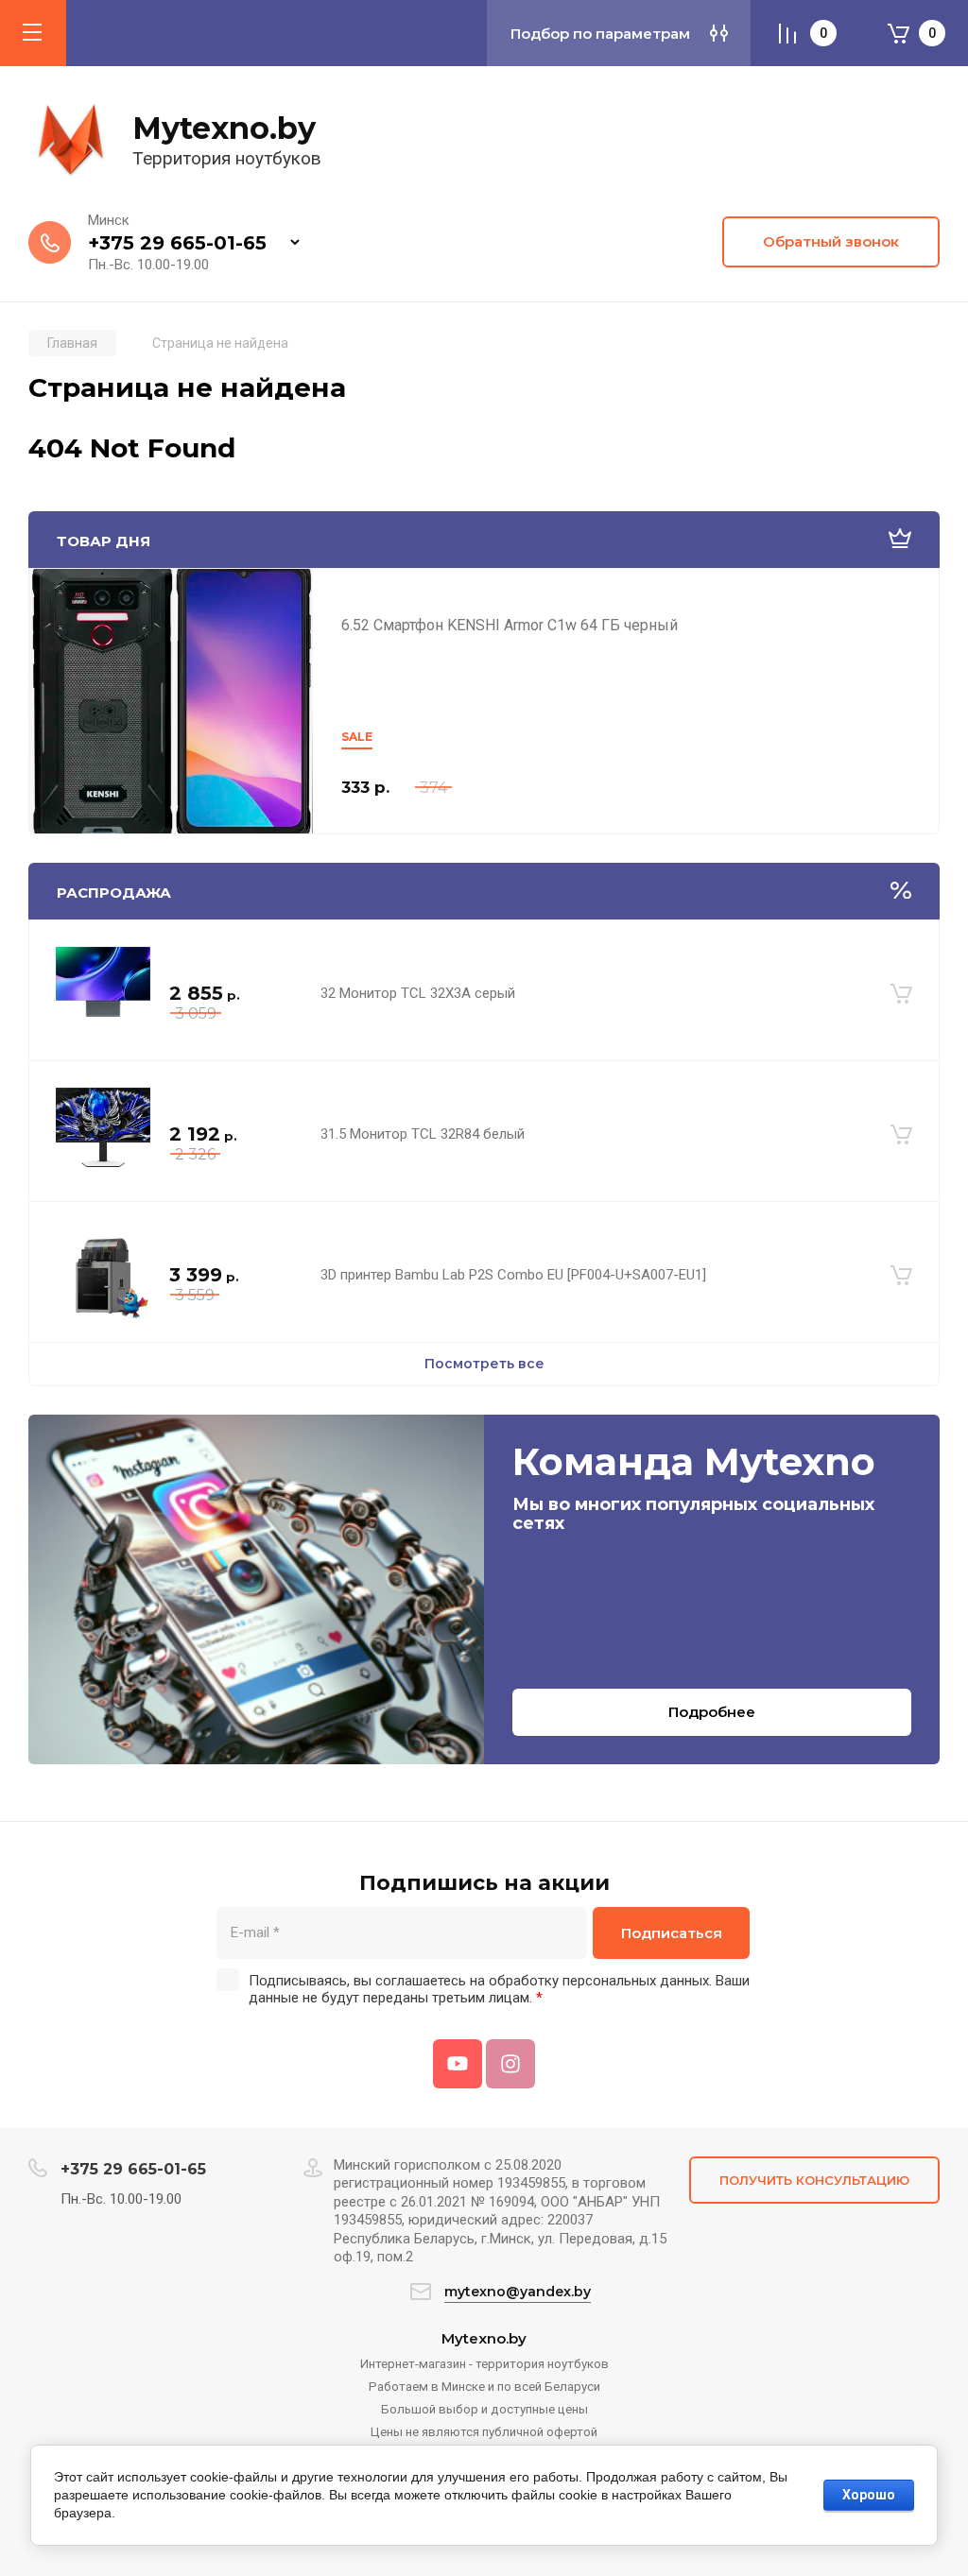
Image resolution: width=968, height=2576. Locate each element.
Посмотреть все (484, 1364)
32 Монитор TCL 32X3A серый (418, 993)
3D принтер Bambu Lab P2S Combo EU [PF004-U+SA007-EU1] (513, 1275)
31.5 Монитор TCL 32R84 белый (423, 1134)
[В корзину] (901, 994)
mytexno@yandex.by (518, 2292)
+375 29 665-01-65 (177, 243)
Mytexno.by (224, 128)
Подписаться (672, 1933)
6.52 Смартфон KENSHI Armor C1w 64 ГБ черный (510, 625)
